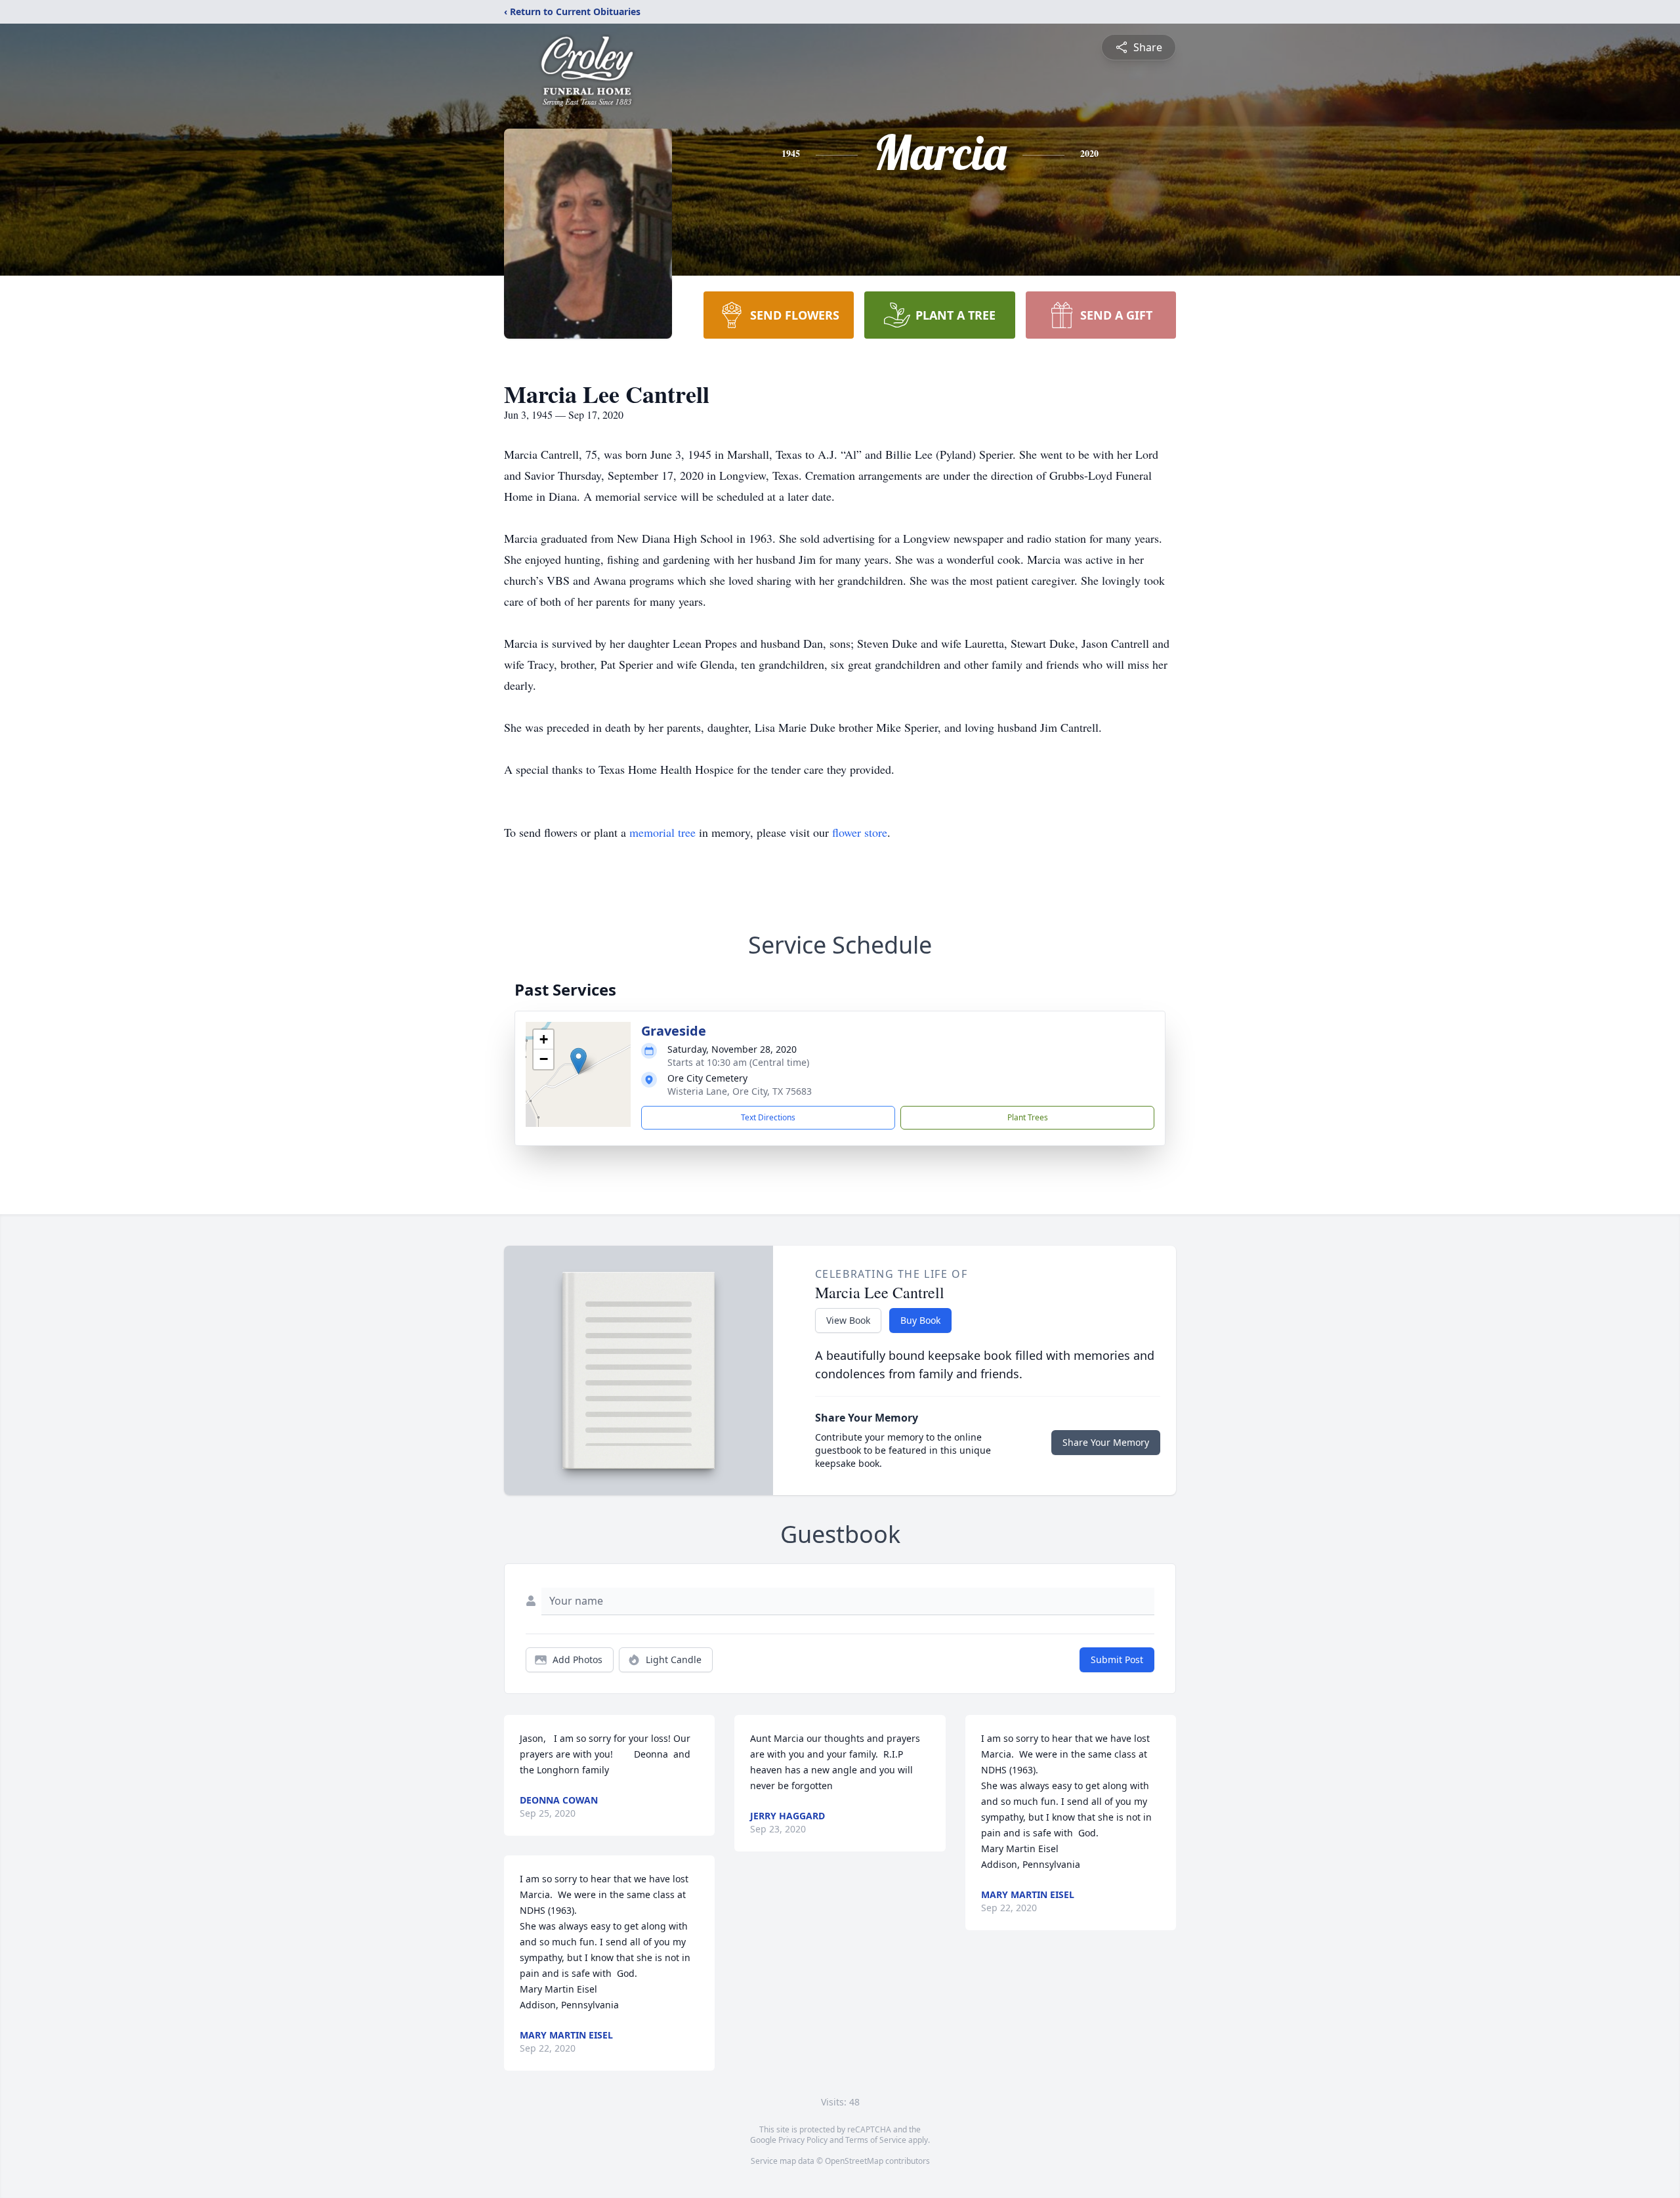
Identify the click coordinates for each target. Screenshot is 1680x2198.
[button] (578, 1061)
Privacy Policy (803, 2140)
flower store (860, 832)
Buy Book (920, 1320)
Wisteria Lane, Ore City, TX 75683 (740, 1091)
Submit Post (1117, 1659)
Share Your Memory (1106, 1442)
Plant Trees (1028, 1117)
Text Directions (768, 1117)
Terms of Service (876, 2140)
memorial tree (662, 832)
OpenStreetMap (854, 2161)
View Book (848, 1320)
